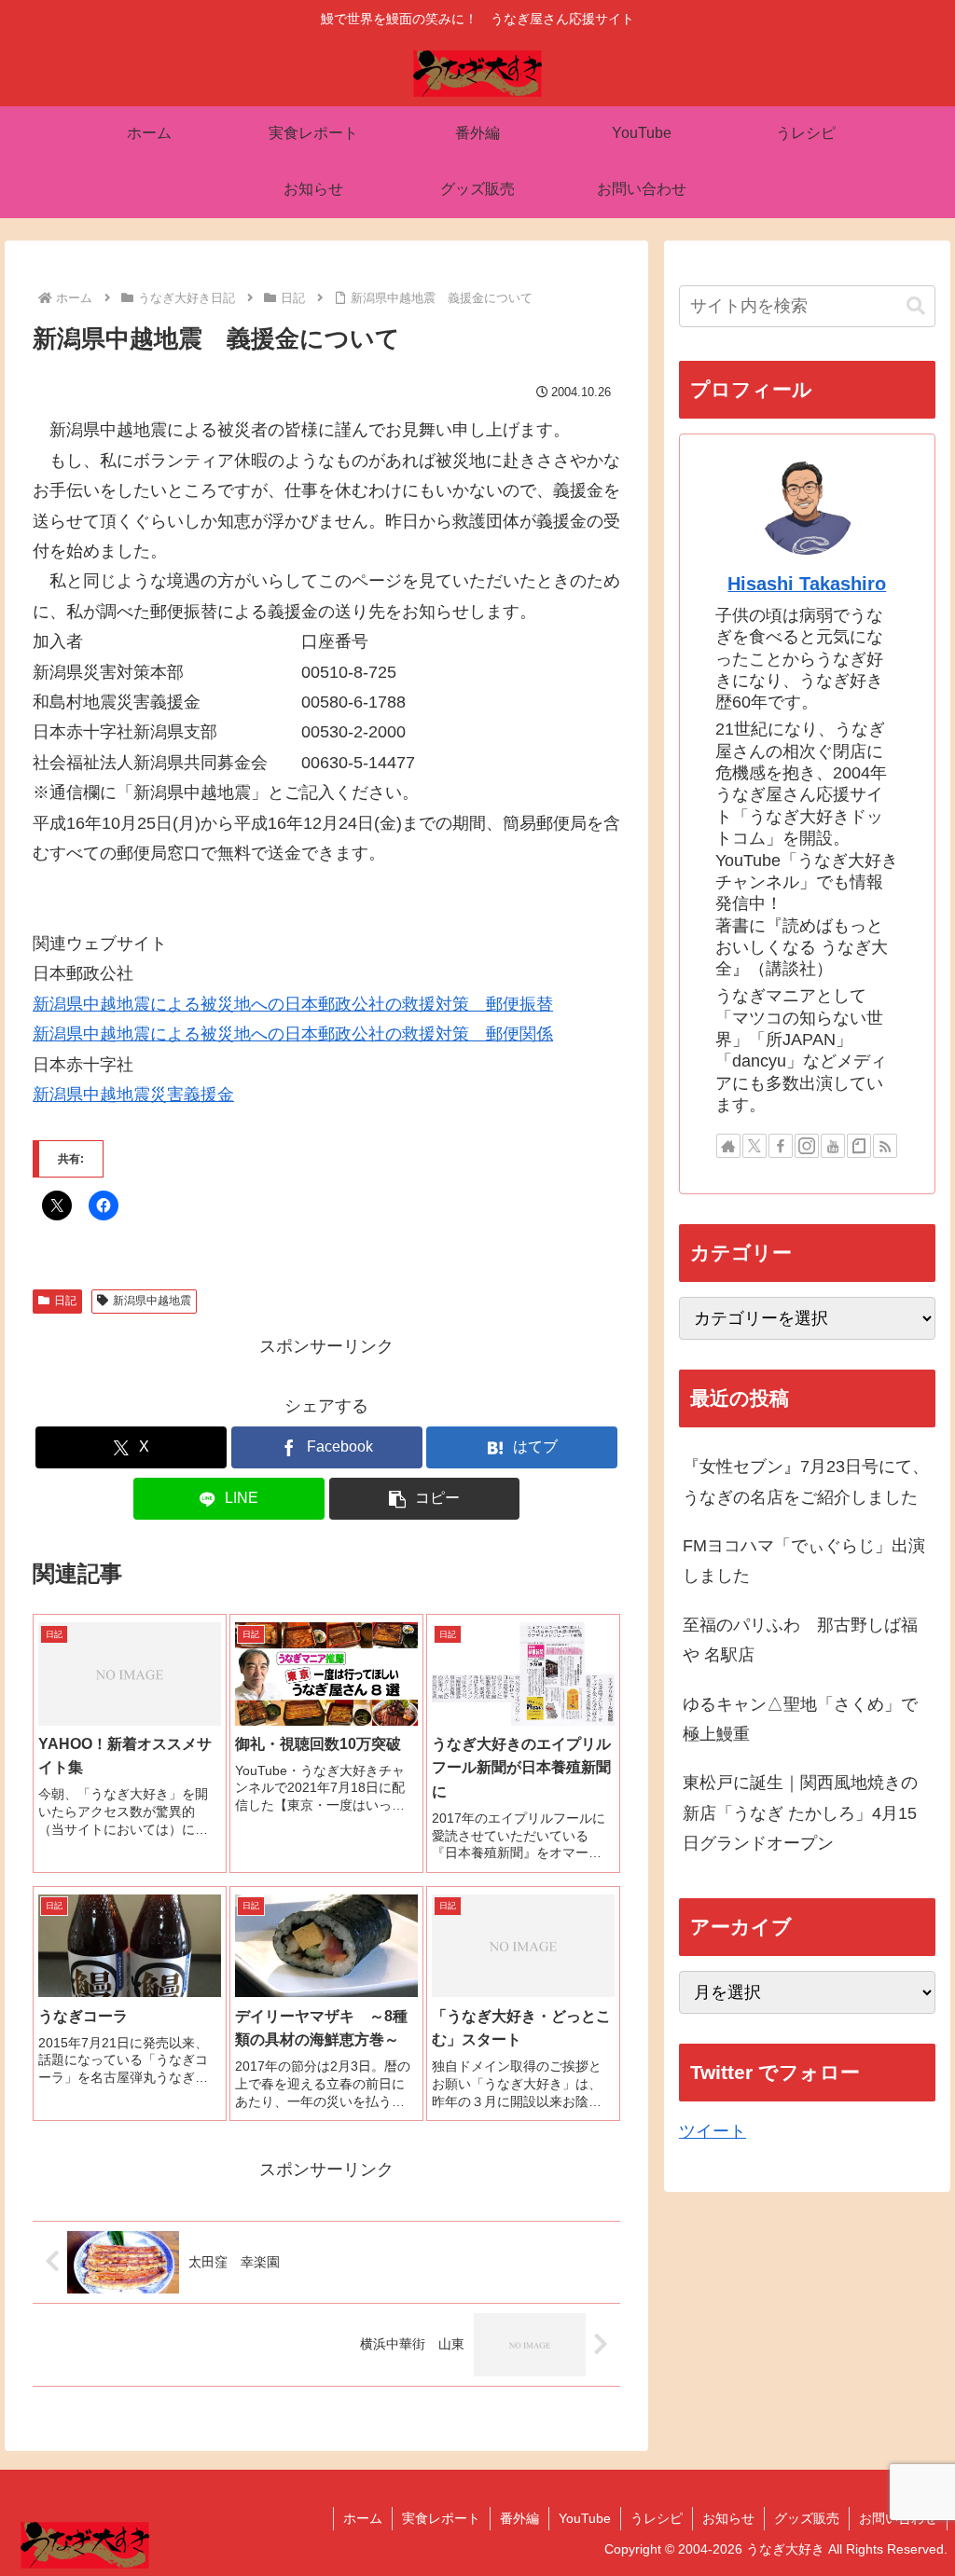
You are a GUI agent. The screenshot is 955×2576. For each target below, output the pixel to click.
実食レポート (441, 2518)
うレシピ (657, 2518)
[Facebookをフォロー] (781, 1146)
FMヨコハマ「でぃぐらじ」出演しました (804, 1561)
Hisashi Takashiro (807, 584)
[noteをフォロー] (859, 1146)
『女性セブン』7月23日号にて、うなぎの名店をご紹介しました (806, 1481)
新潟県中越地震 (152, 1301)
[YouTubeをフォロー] (833, 1146)
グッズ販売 (807, 2518)
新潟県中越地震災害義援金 (133, 1095)
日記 (65, 1301)
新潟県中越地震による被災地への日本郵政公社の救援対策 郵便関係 (293, 1034)
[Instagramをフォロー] (807, 1146)
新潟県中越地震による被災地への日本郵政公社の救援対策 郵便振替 (293, 1004)
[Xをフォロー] (754, 1146)
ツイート (713, 2131)
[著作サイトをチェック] (728, 1146)
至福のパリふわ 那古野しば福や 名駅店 (800, 1640)
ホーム (363, 2518)
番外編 (519, 2518)
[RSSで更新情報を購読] (885, 1146)
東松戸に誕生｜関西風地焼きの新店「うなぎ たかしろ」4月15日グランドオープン (800, 1813)
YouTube (585, 2518)
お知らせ (728, 2518)
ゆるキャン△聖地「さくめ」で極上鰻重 (800, 1719)
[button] (425, 1499)
